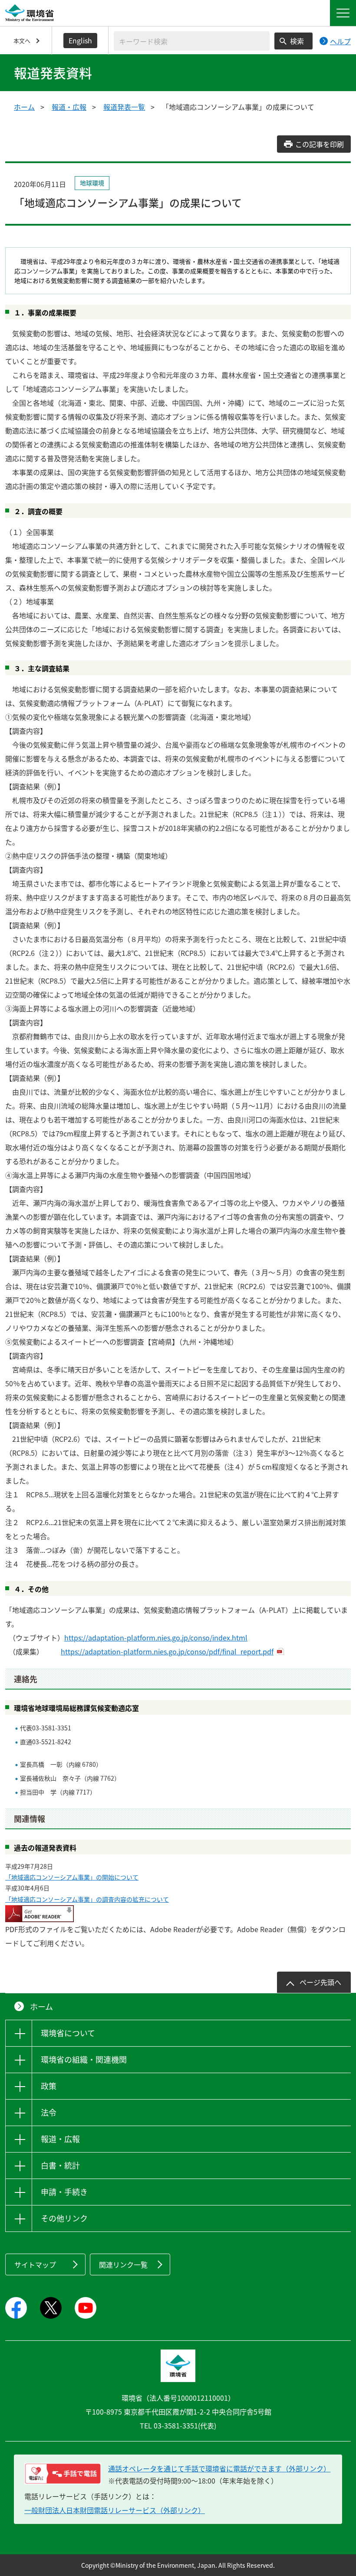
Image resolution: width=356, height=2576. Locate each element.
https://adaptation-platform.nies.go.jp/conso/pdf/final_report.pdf (167, 1651)
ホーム (24, 107)
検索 (297, 41)
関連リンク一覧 (123, 2264)
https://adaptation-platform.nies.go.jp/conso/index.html (156, 1637)
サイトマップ (35, 2264)
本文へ (22, 41)
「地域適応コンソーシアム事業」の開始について (72, 1877)
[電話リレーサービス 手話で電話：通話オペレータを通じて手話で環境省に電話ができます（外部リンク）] (63, 2474)
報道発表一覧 (124, 107)
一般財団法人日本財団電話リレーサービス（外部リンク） (115, 2510)
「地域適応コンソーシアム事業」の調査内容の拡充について (87, 1899)
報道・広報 (69, 107)
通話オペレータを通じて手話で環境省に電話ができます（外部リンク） (219, 2468)
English (80, 40)
